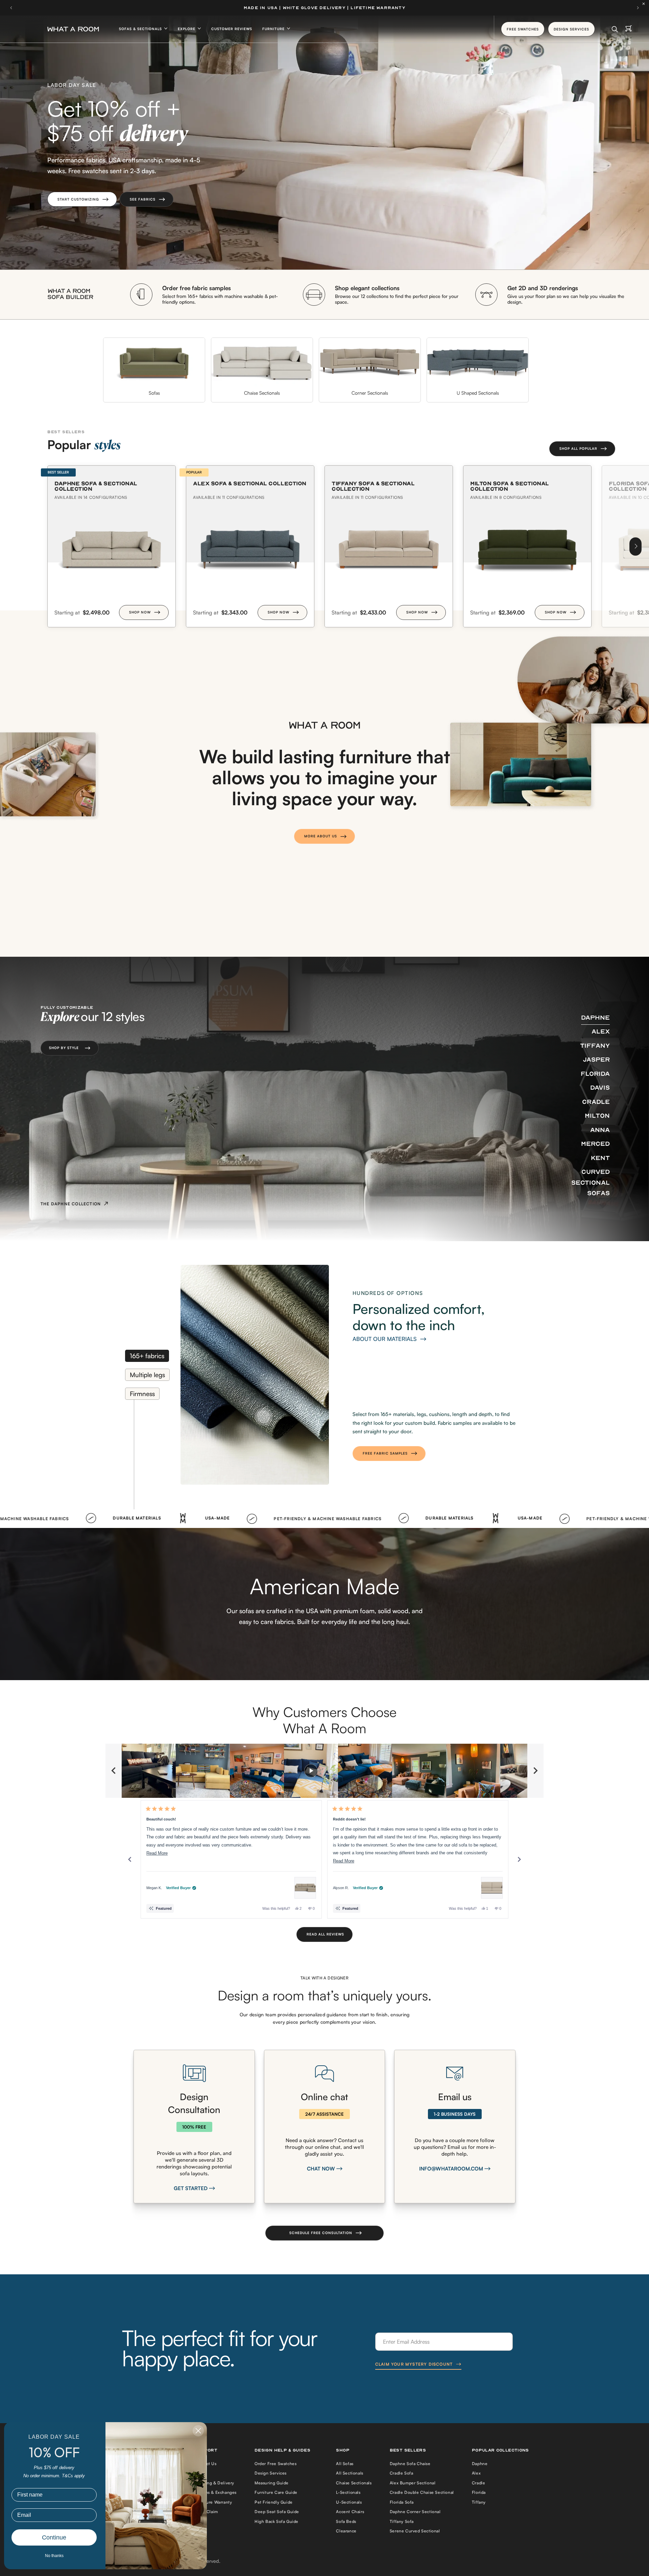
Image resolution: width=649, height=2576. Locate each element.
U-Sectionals (349, 2502)
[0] (629, 29)
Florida (479, 2492)
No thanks (54, 2556)
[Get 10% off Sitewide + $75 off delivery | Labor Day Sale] (324, 8)
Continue (54, 2537)
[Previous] (130, 1859)
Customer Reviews (232, 29)
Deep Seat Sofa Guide (277, 2512)
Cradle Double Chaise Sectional (422, 2492)
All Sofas (345, 2464)
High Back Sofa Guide (277, 2521)
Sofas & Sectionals (141, 29)
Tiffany (479, 2502)
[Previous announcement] (11, 8)
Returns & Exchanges (215, 2492)
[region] (324, 1771)
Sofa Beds (346, 2521)
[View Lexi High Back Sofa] (492, 1888)
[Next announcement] (638, 8)
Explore (187, 29)
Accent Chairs (350, 2512)
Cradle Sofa (402, 2473)
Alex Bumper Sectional (413, 2483)
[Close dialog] (198, 2431)
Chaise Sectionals (354, 2483)
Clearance (346, 2531)
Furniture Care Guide (276, 2492)
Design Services (271, 2473)
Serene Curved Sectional (415, 2531)
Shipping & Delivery (214, 2483)
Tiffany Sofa (402, 2521)
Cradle (479, 2483)
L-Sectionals (348, 2492)
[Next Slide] (535, 1771)
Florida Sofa (402, 2502)
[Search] (615, 29)
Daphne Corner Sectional (415, 2512)
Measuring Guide (272, 2483)
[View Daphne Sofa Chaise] (305, 1888)
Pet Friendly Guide (274, 2502)
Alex (476, 2473)
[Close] (645, 4)
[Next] (635, 547)
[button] (82, 199)
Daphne (480, 2464)
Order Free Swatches (275, 2464)
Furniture (274, 29)
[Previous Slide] (114, 1771)
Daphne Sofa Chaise (410, 2464)
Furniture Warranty (213, 2502)
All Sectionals (350, 2473)
